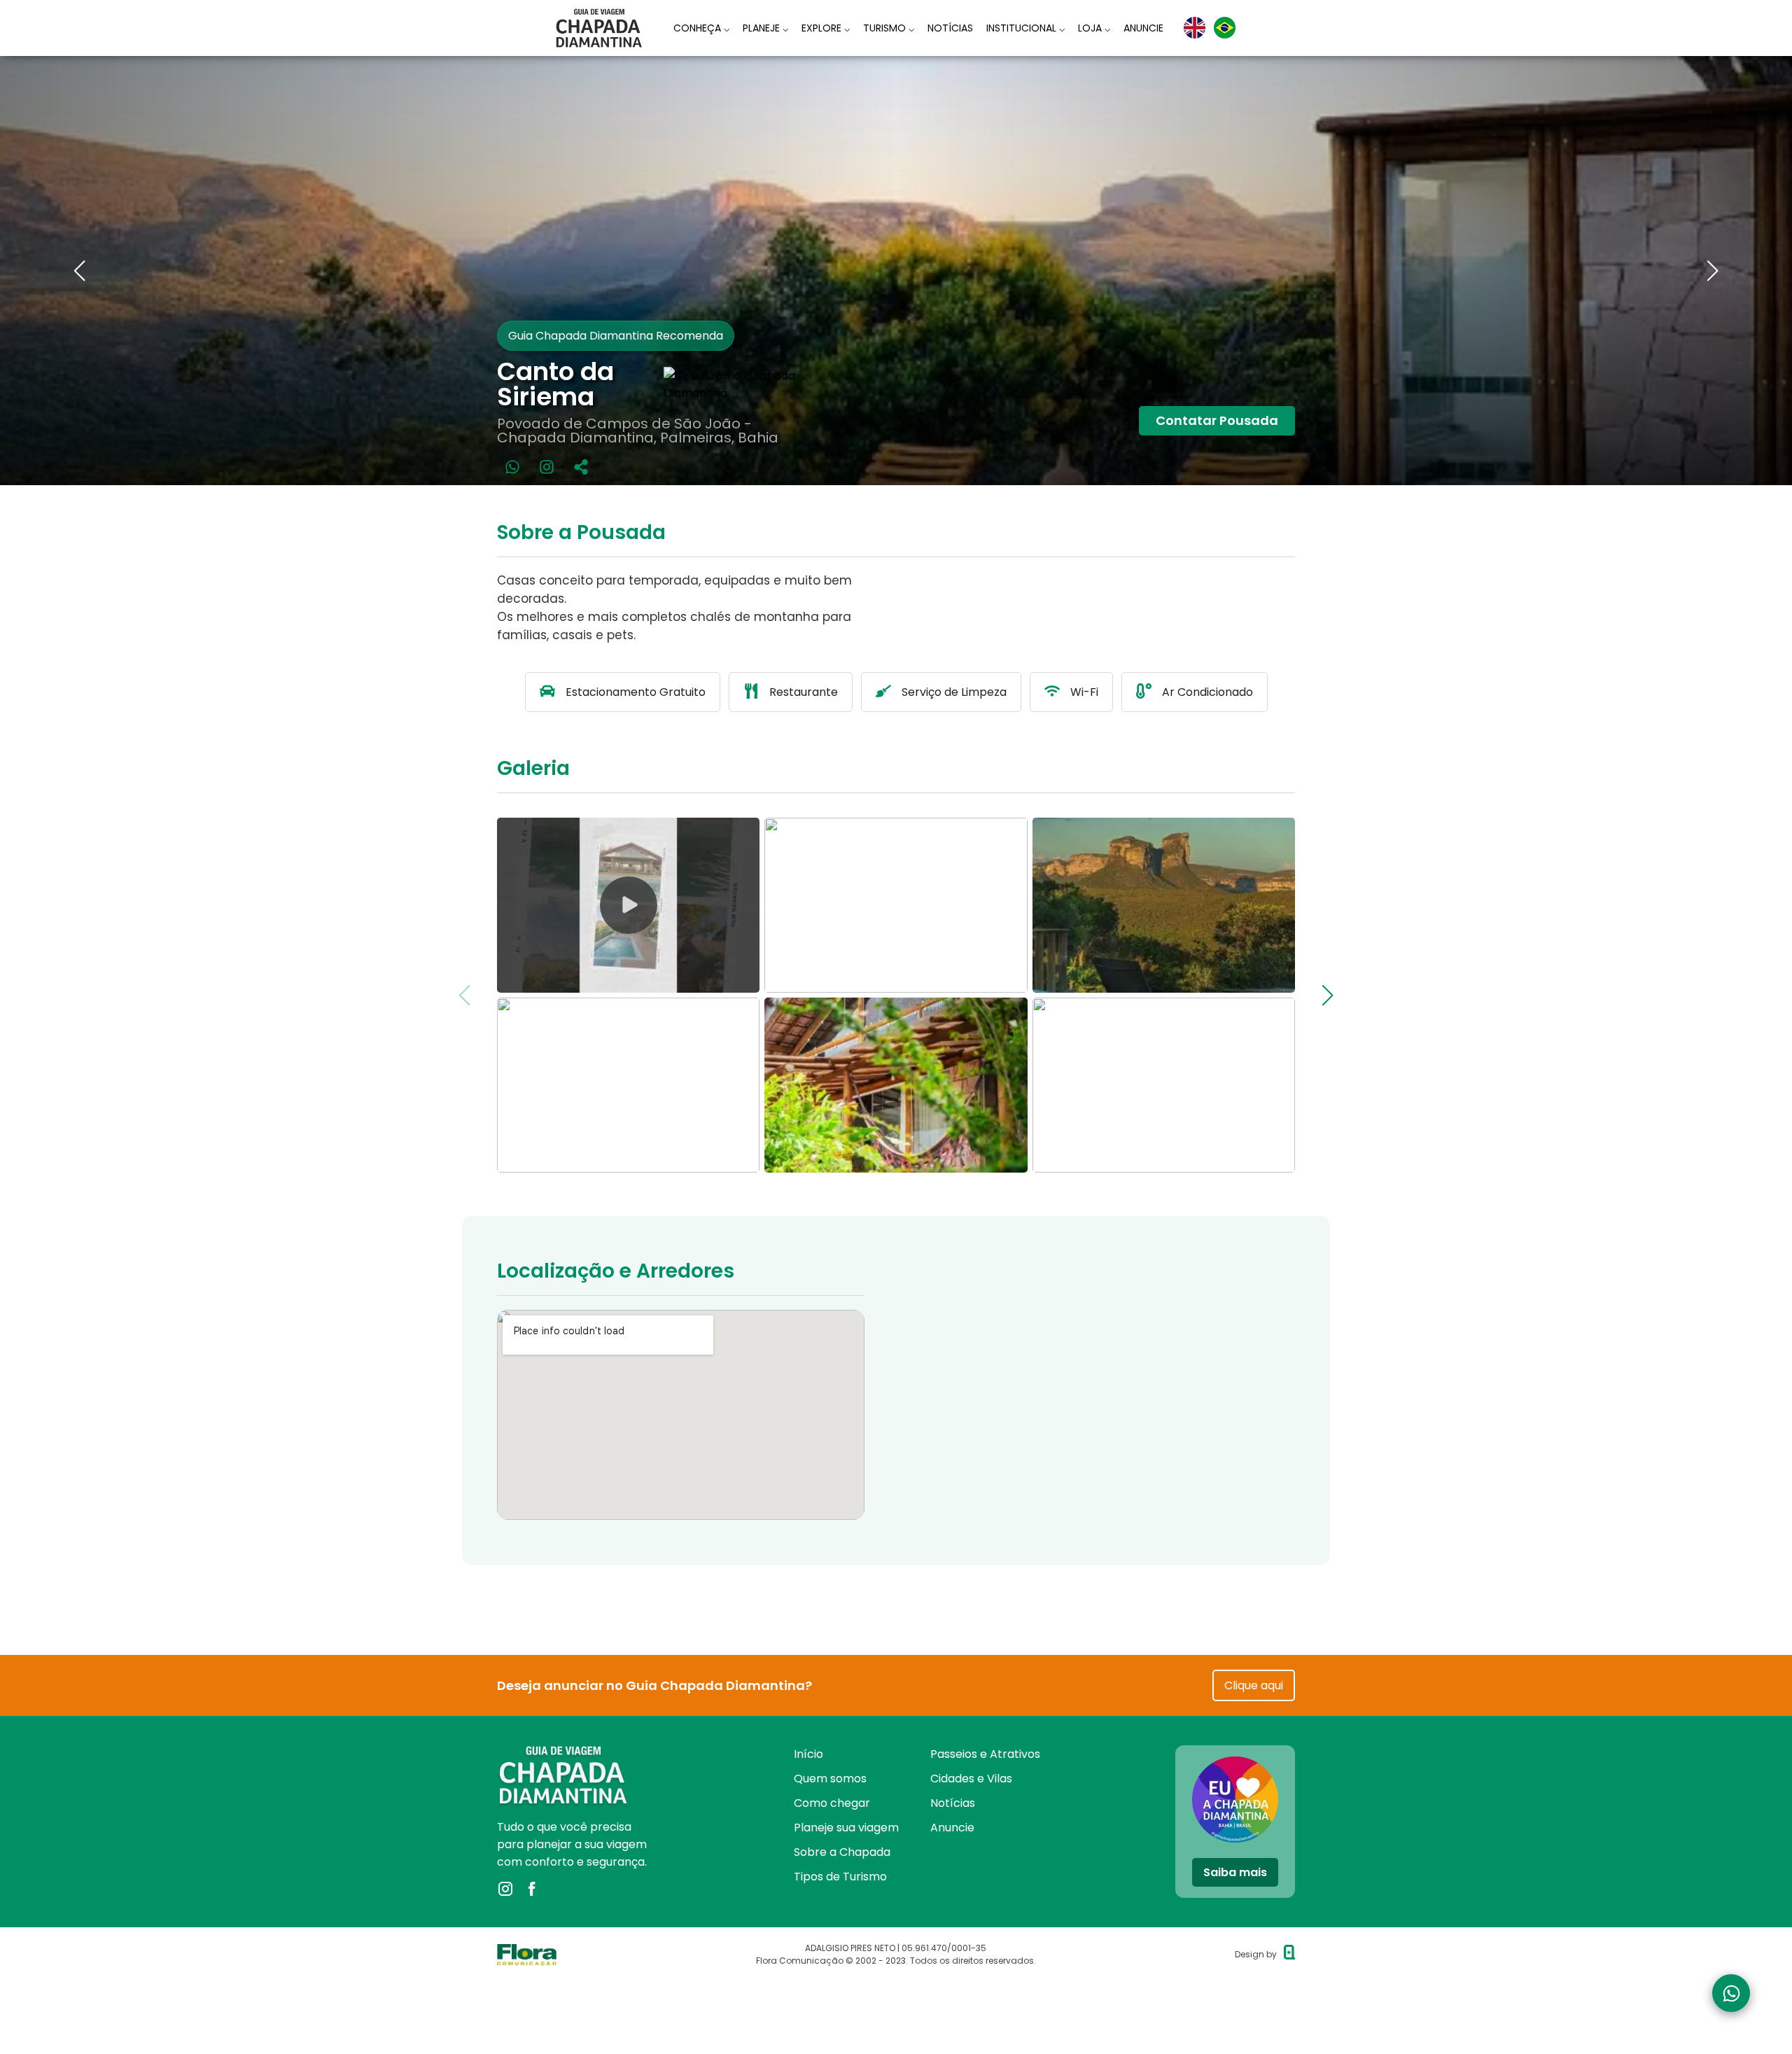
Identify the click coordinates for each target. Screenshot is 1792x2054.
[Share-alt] (581, 467)
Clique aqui (1254, 1685)
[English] (1195, 28)
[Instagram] (547, 467)
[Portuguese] (1225, 28)
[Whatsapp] (512, 467)
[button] (79, 271)
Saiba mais (1235, 1872)
